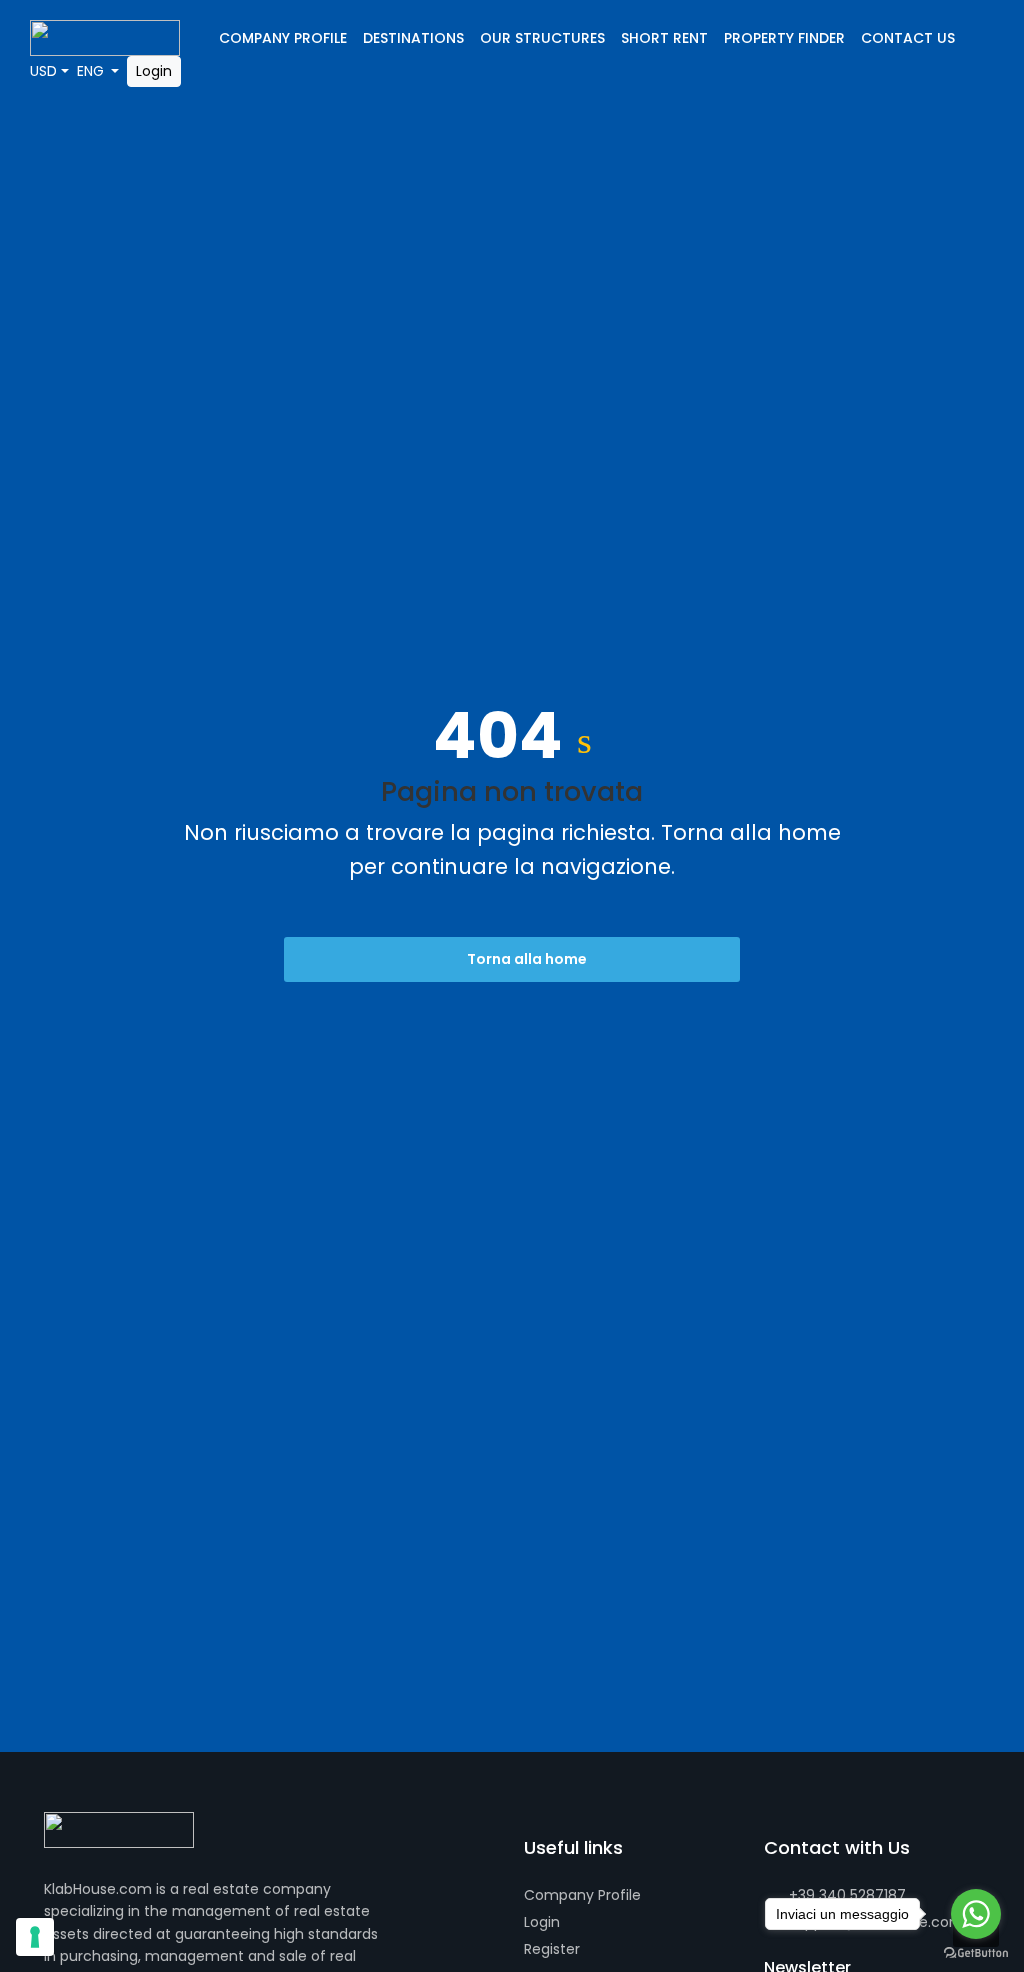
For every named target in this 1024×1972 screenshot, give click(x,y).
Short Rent (664, 38)
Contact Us (908, 38)
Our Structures (542, 38)
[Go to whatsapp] (976, 1914)
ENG (92, 71)
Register (552, 1949)
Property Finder (784, 38)
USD (43, 71)
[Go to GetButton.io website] (976, 1952)
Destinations (413, 38)
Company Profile (283, 38)
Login (154, 71)
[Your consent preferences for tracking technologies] (35, 1937)
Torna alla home (525, 959)
